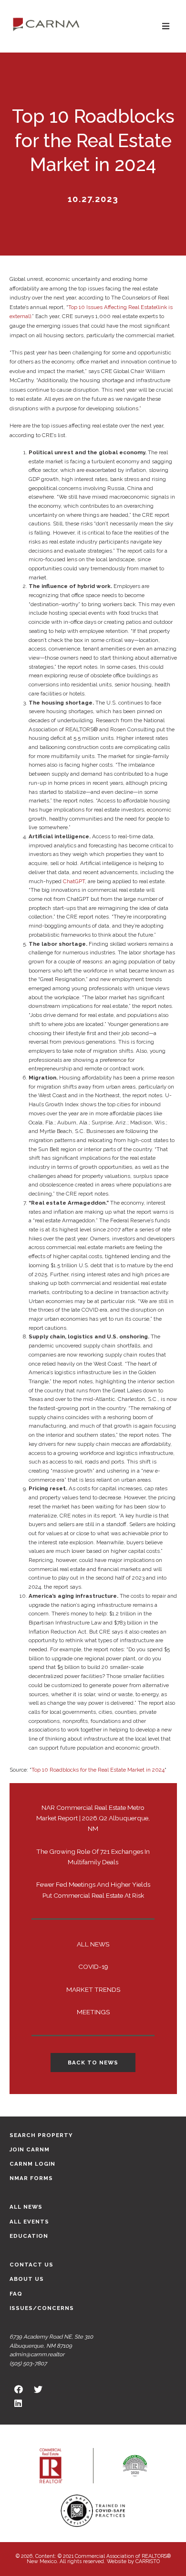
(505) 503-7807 (28, 2363)
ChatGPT (74, 881)
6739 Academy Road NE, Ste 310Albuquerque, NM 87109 (51, 2341)
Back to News (93, 2063)
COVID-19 (93, 1967)
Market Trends (93, 1989)
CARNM (46, 24)
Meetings (93, 2012)
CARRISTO (148, 2561)
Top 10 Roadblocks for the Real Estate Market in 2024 (98, 1770)
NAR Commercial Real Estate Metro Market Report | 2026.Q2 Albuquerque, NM (93, 1818)
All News (93, 1944)
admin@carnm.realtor (37, 2354)
